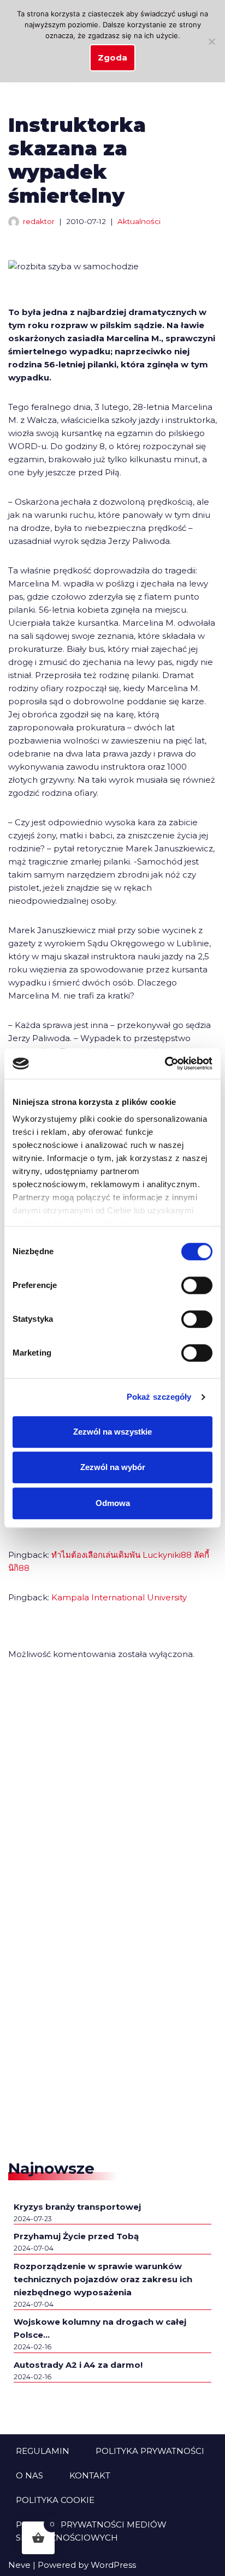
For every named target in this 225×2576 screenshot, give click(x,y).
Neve (19, 2565)
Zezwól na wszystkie (112, 1432)
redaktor (39, 221)
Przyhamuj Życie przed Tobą (76, 2236)
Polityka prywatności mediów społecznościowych (91, 2531)
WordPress (113, 2565)
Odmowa (113, 1503)
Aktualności (139, 221)
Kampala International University (119, 1597)
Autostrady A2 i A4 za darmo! (78, 2365)
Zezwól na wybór (113, 1467)
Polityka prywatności (150, 2451)
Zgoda (112, 58)
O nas (29, 2475)
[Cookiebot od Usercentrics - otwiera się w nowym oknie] (165, 1063)
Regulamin (43, 2451)
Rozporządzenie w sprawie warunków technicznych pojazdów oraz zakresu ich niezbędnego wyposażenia (103, 2279)
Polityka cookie (55, 2500)
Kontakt (90, 2475)
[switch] (197, 1285)
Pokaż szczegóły (159, 1397)
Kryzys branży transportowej (77, 2207)
